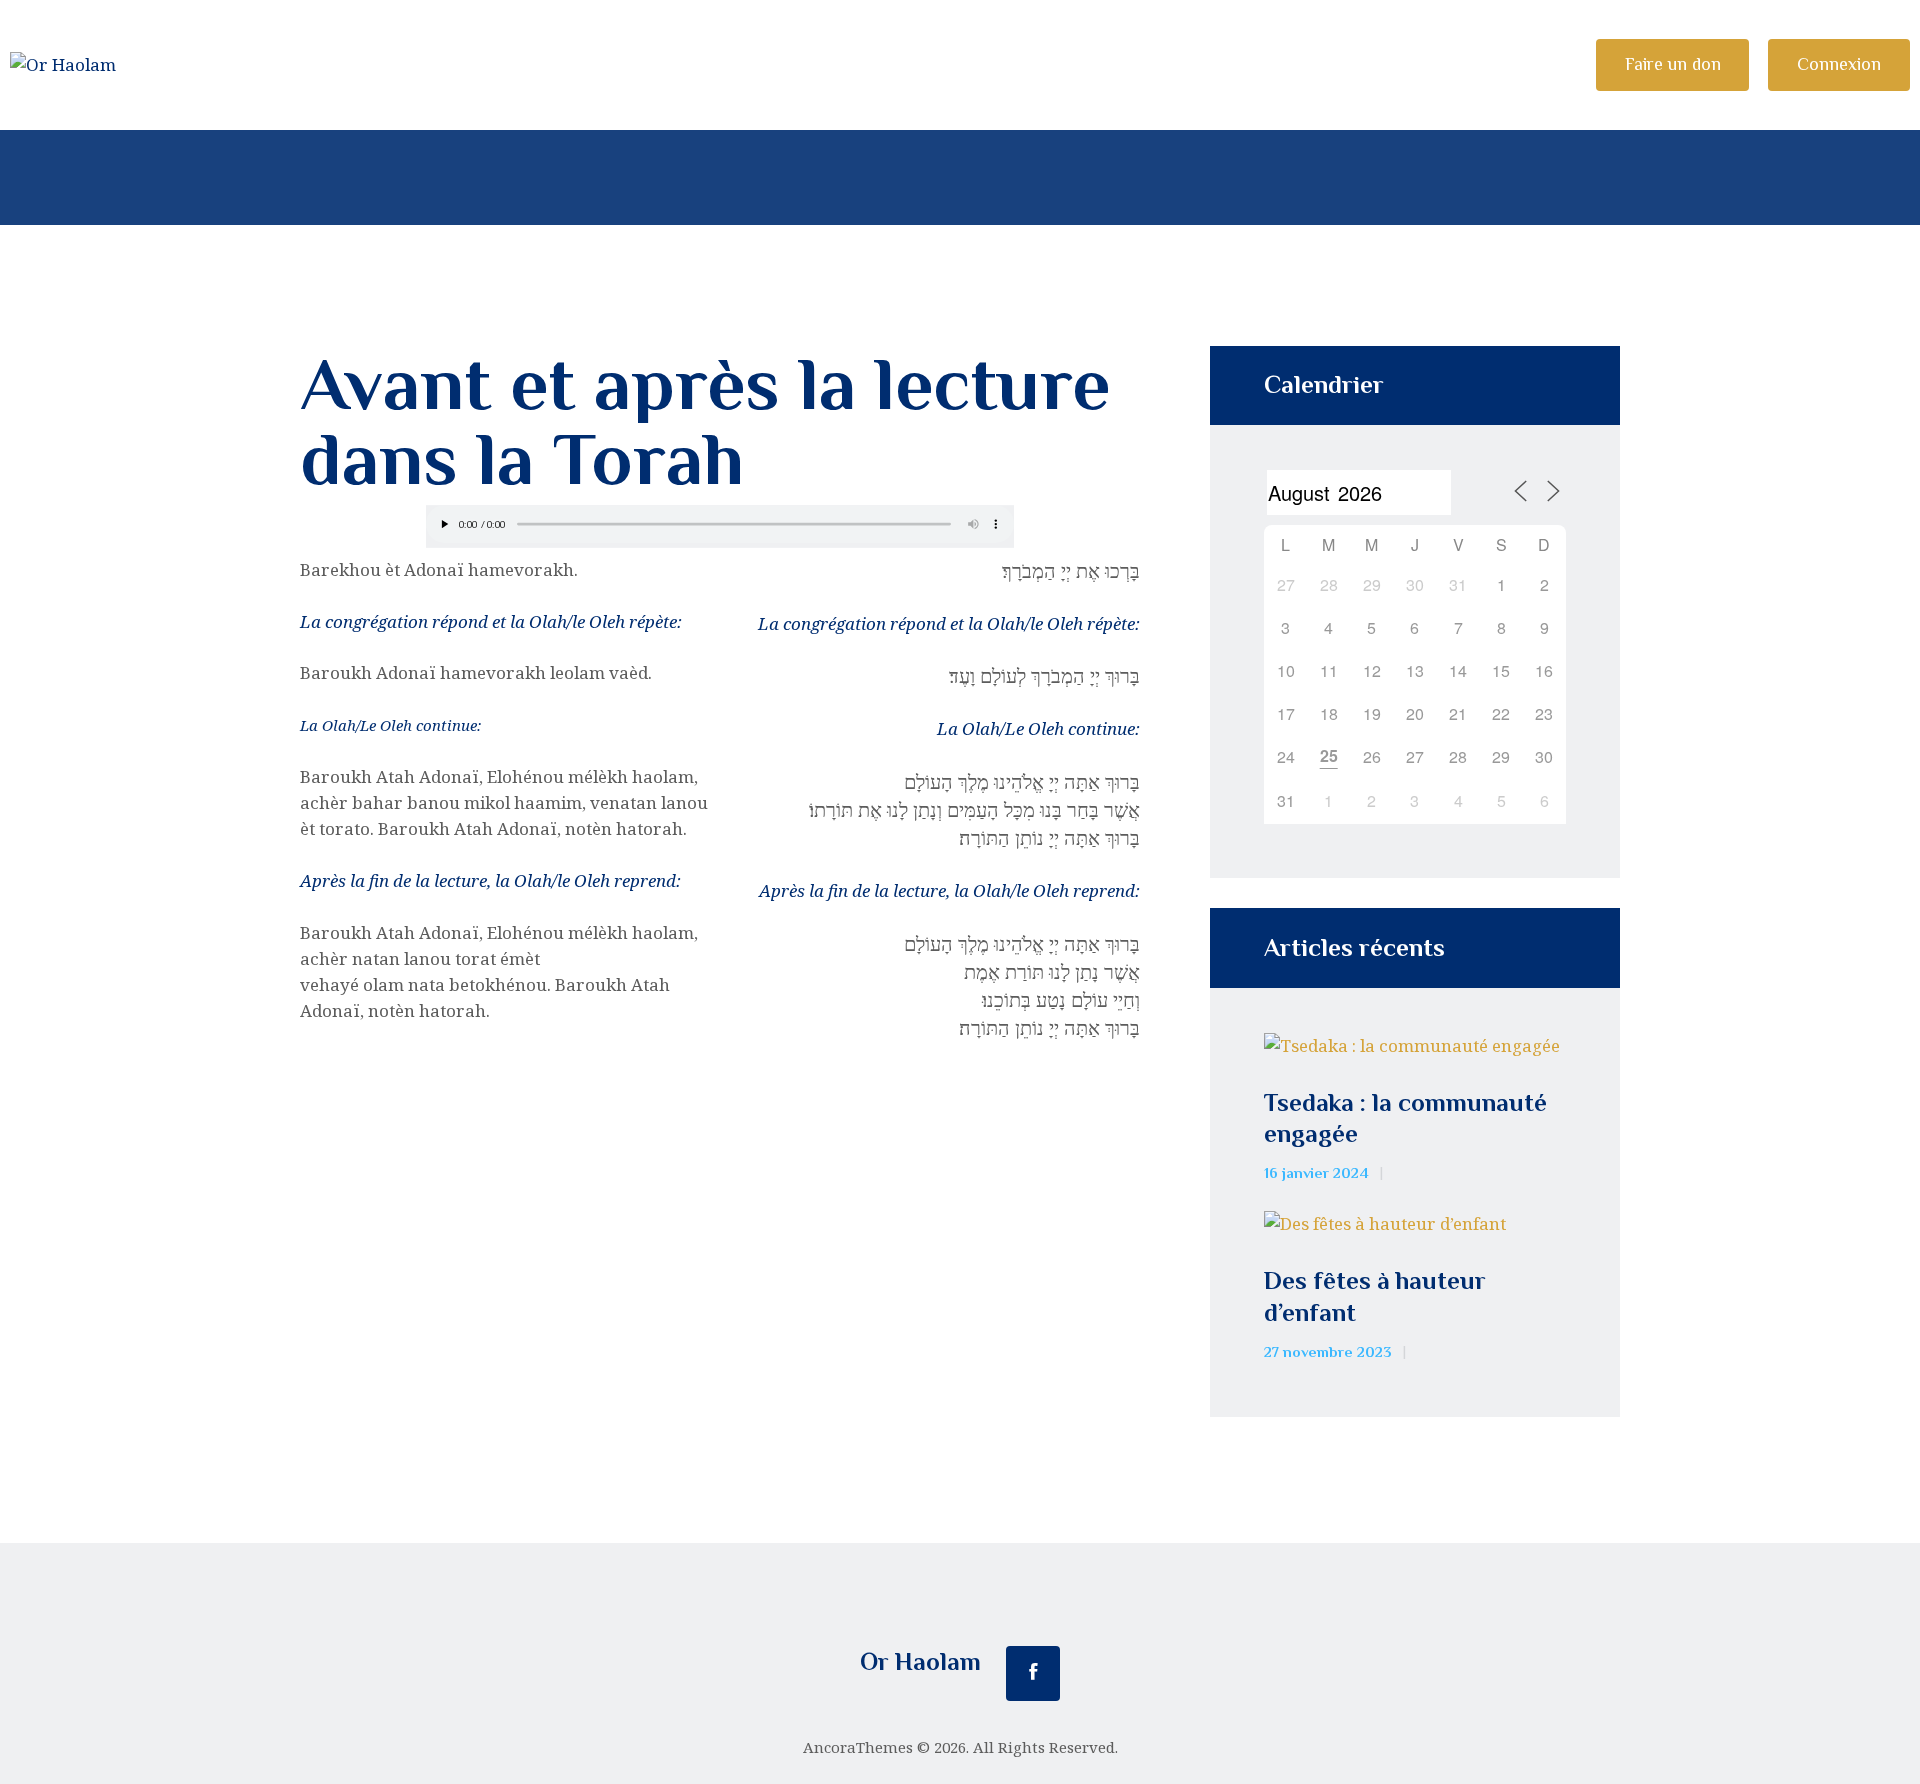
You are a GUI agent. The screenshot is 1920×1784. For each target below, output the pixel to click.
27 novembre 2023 (1328, 1352)
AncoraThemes (858, 1747)
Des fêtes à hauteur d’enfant (1375, 1296)
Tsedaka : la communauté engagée (1405, 1118)
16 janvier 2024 (1316, 1173)
